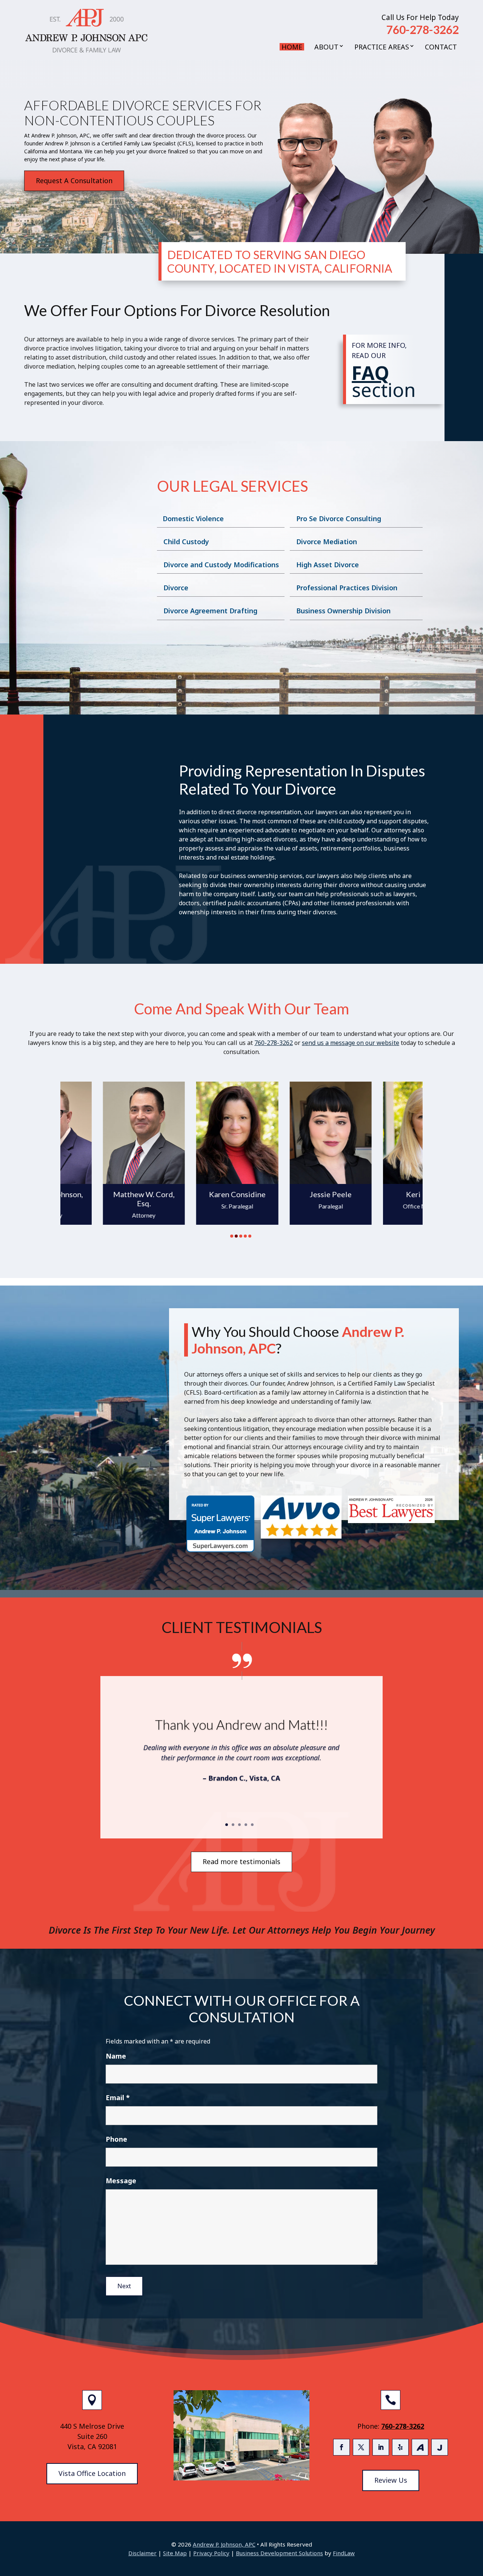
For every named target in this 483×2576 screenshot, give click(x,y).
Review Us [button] (391, 2480)
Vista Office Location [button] (92, 2473)
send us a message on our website (351, 1043)
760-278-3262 (423, 29)
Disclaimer (142, 2553)
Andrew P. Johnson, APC (224, 2544)
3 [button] (241, 1236)
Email (118, 2098)
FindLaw (344, 2553)
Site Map (175, 2553)
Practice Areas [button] (382, 47)
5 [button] (250, 1236)
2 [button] (236, 1236)
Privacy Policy (211, 2553)
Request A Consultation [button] (74, 181)
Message (121, 2181)
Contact (441, 47)
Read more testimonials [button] (241, 1861)
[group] (99, 1157)
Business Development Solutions (279, 2553)
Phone (116, 2139)
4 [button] (245, 1236)
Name (116, 2056)
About (326, 47)
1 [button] (232, 1236)
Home (292, 47)
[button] (475, 2521)
